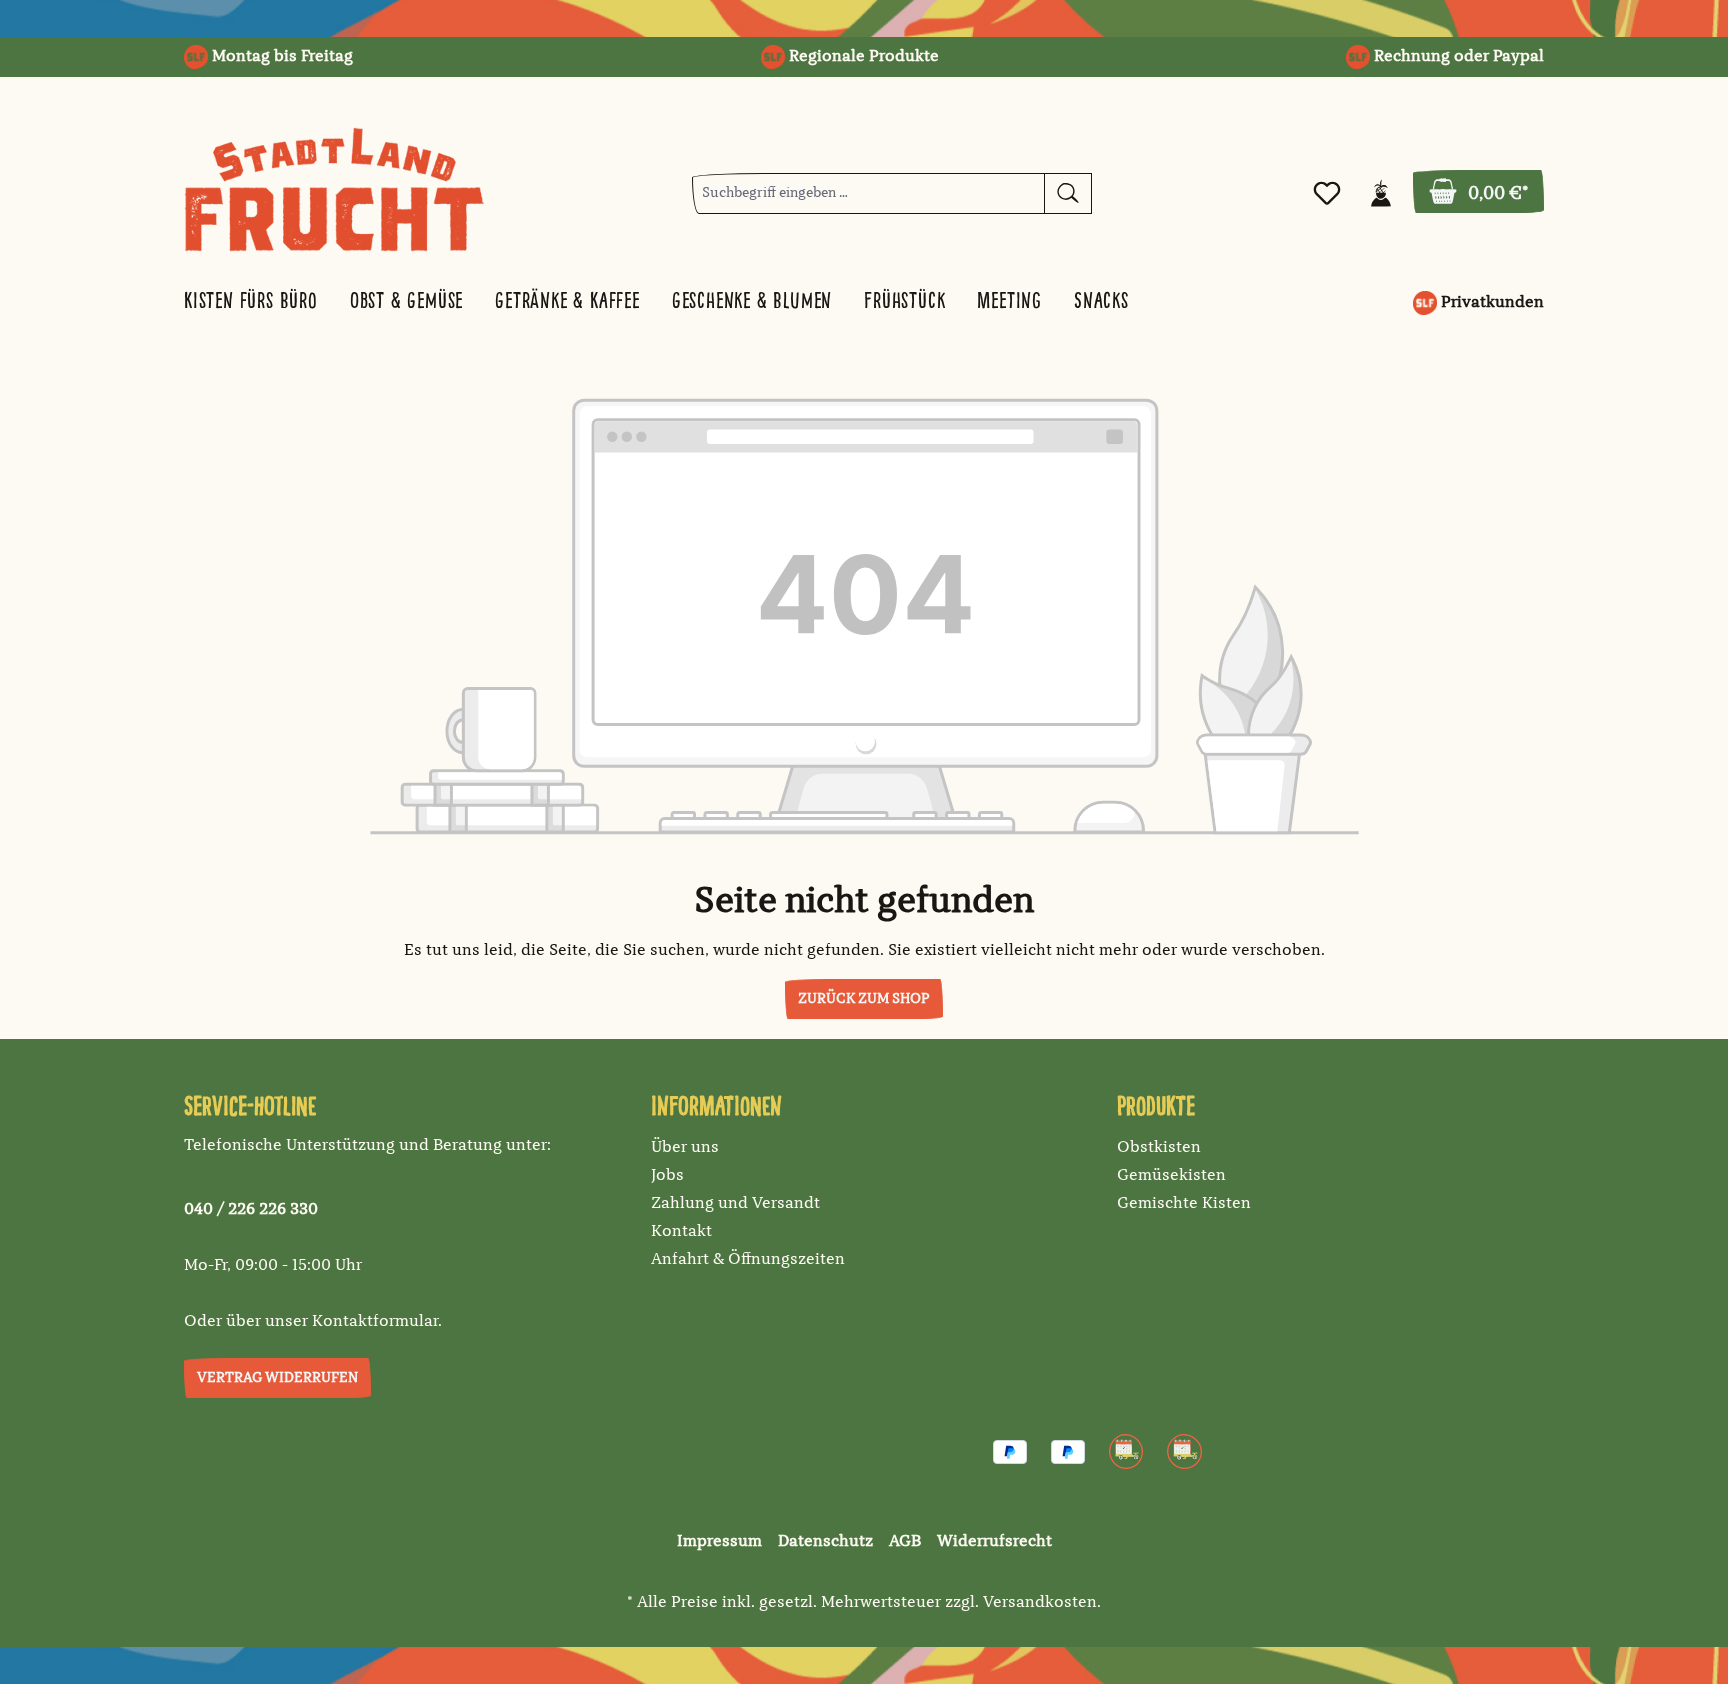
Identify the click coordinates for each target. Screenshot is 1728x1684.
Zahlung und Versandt (735, 1204)
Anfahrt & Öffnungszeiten (748, 1260)
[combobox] (868, 193)
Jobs (667, 1176)
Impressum (719, 1542)
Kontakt (681, 1232)
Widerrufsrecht (994, 1542)
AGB (905, 1542)
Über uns (685, 1148)
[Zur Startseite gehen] (334, 189)
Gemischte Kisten (1184, 1204)
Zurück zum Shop (864, 999)
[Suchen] (1068, 193)
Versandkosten (1040, 1603)
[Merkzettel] (1327, 193)
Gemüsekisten (1171, 1176)
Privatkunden (1490, 303)
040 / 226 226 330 (251, 1210)
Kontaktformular (375, 1322)
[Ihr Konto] (1381, 193)
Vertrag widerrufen (277, 1378)
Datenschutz (825, 1542)
